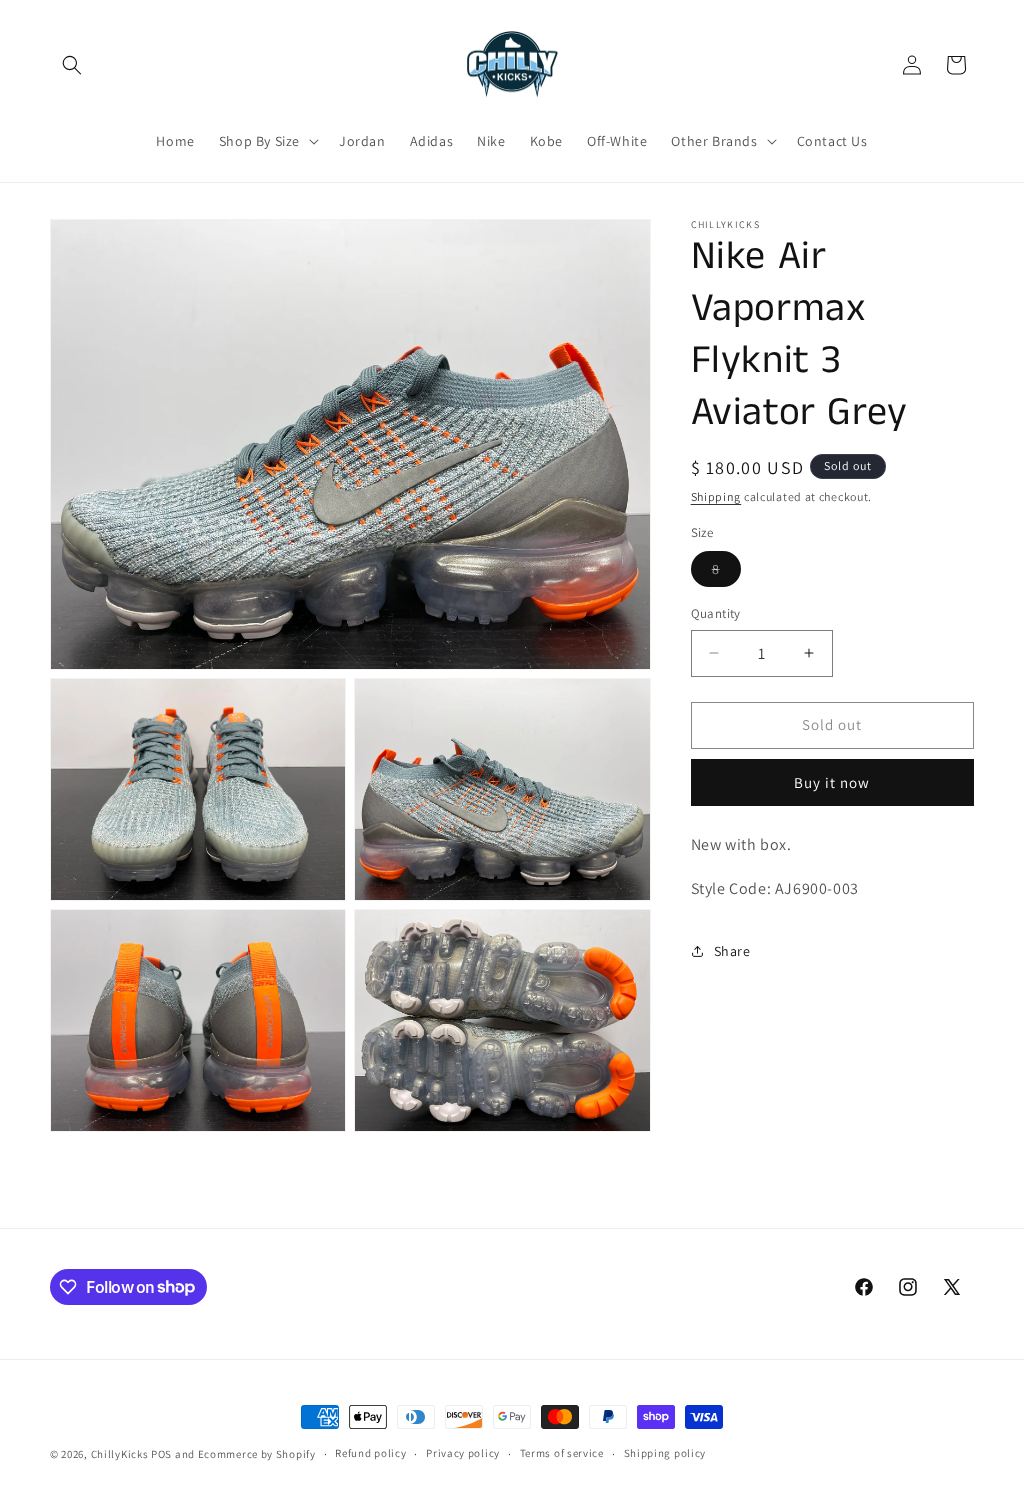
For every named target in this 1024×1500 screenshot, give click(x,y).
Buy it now (832, 782)
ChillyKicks (120, 1454)
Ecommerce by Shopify (257, 1454)
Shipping (716, 496)
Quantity (716, 613)
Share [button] (732, 951)
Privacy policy (463, 1453)
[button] (72, 65)
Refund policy (370, 1453)
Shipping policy (665, 1453)
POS (161, 1454)
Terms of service (562, 1453)
